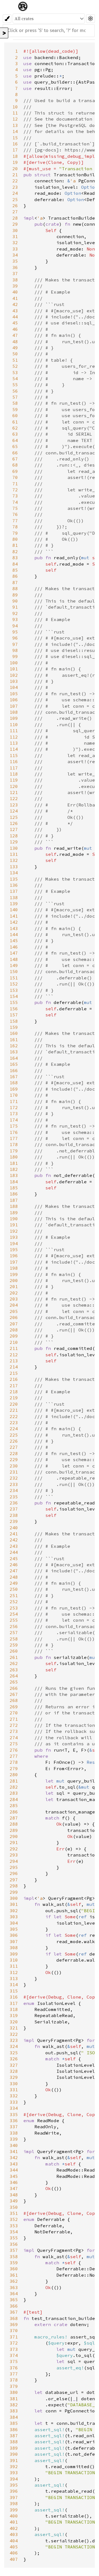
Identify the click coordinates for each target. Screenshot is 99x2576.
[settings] (91, 19)
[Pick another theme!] (7, 19)
